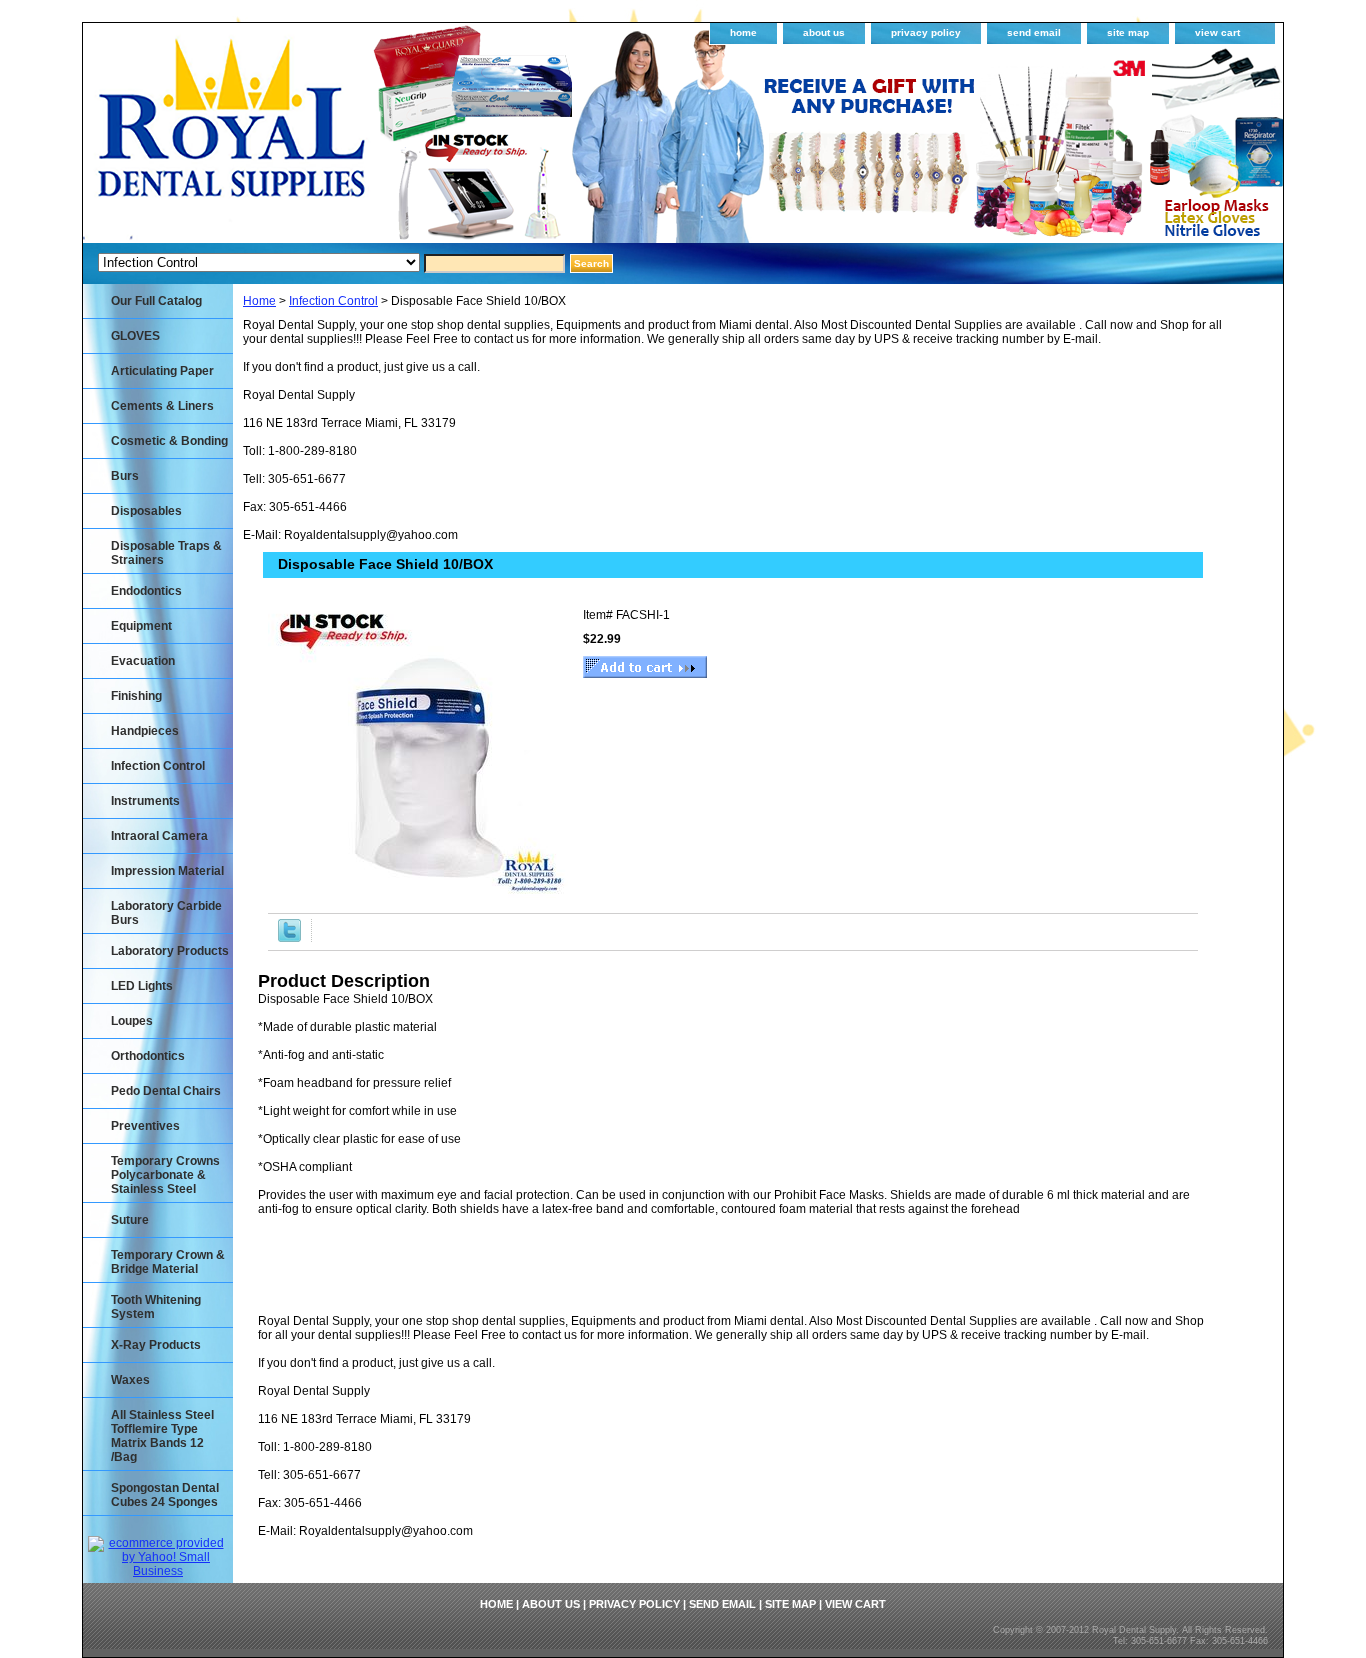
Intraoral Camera (159, 836)
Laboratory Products (170, 951)
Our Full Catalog (156, 301)
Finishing (136, 696)
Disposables (146, 511)
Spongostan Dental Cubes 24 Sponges (165, 1495)
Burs (125, 476)
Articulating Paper (162, 371)
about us (824, 32)
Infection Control (333, 301)
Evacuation (143, 661)
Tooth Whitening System (156, 1307)
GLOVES (135, 336)
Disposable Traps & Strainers (166, 553)
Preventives (145, 1126)
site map (1128, 32)
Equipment (141, 626)
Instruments (145, 801)
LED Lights (142, 986)
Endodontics (146, 591)
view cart (1217, 32)
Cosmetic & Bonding (169, 441)
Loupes (132, 1021)
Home (259, 301)
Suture (130, 1220)
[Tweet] (289, 938)
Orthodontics (148, 1056)
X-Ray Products (156, 1345)
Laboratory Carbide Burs (166, 913)
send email (1034, 32)
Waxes (130, 1380)
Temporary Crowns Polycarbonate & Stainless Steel (165, 1175)
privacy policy (926, 32)
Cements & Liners (162, 406)
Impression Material (167, 871)
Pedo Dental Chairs (166, 1091)
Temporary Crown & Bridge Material (168, 1262)
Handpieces (145, 731)
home (743, 32)
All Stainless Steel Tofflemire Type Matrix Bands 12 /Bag (162, 1436)
